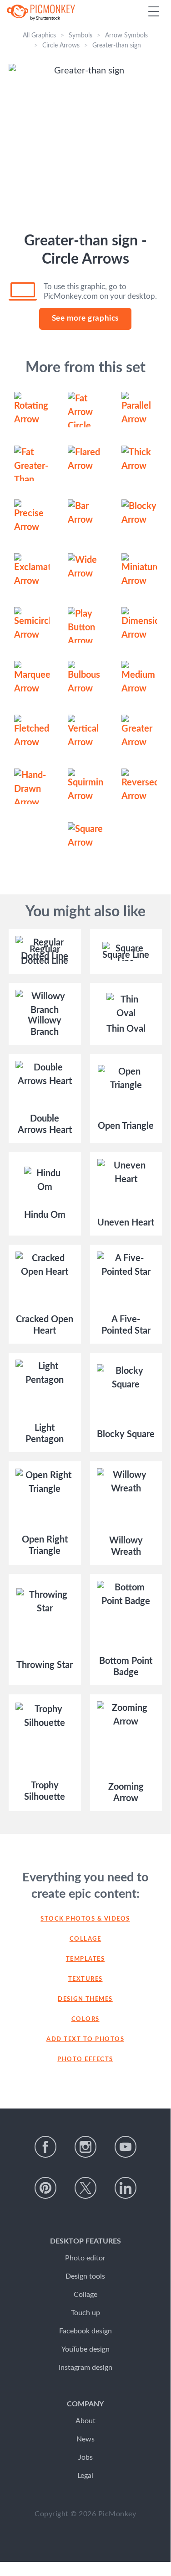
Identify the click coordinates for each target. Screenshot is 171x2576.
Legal (85, 2476)
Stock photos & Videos (85, 1919)
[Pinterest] (45, 2188)
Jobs (85, 2457)
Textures (85, 1979)
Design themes (85, 1999)
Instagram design (85, 2368)
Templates (85, 1959)
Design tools (85, 2276)
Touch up (85, 2313)
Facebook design (85, 2331)
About (85, 2421)
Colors (85, 2019)
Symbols (80, 36)
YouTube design (85, 2349)
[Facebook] (45, 2147)
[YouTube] (126, 2147)
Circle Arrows (61, 46)
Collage (85, 1939)
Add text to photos (85, 2039)
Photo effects (85, 2059)
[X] (85, 2188)
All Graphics (39, 36)
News (85, 2439)
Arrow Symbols (126, 36)
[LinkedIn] (126, 2188)
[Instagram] (85, 2147)
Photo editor (85, 2258)
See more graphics (85, 318)
